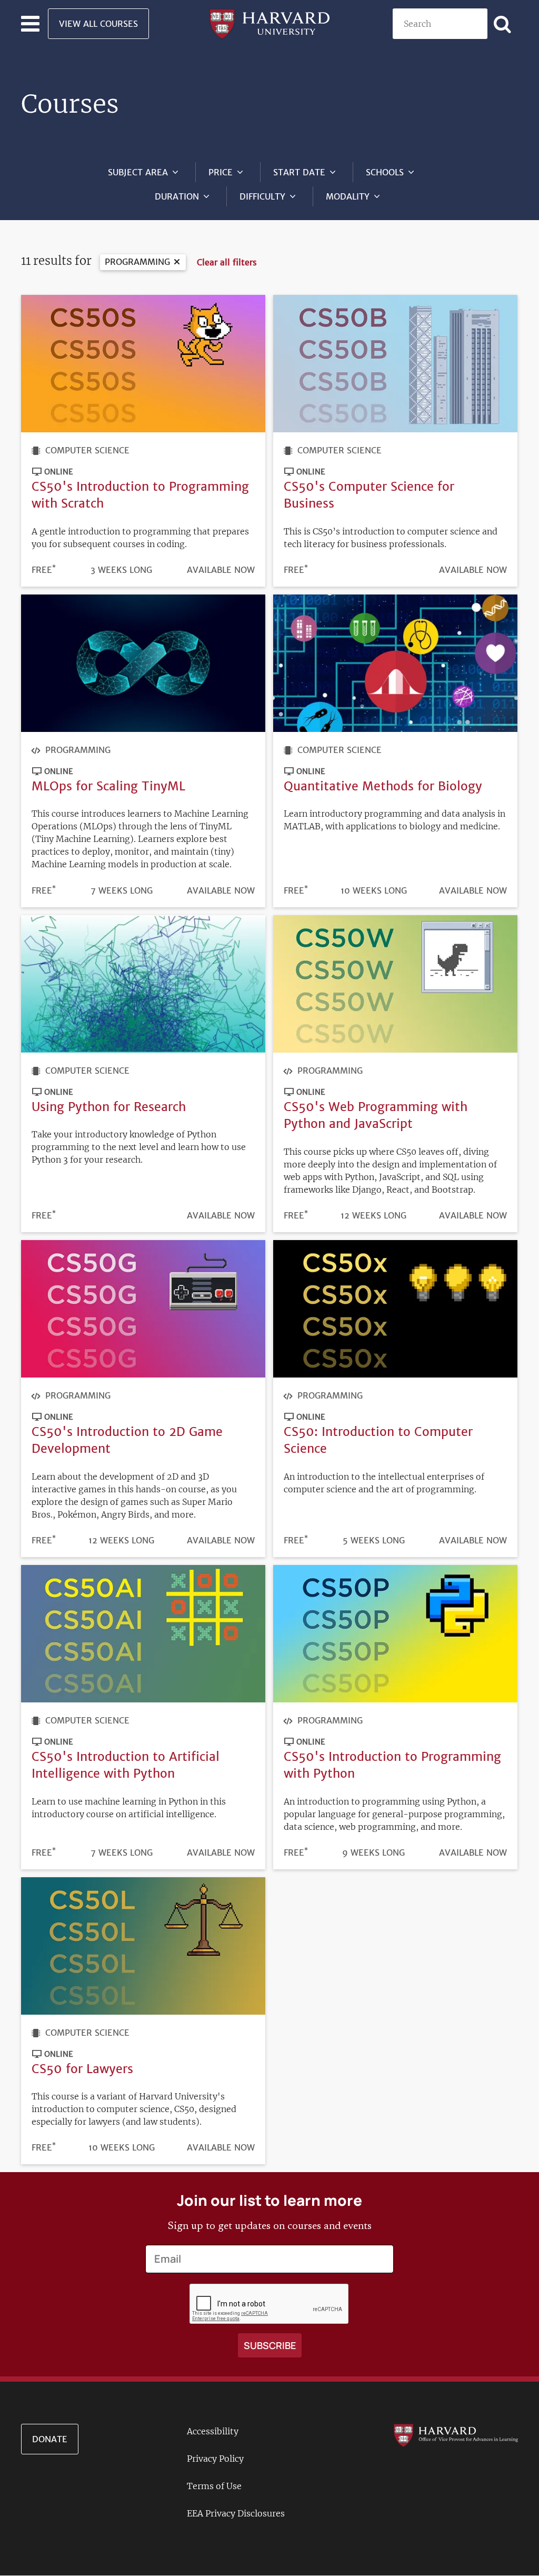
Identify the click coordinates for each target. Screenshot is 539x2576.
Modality (348, 196)
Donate (50, 2439)
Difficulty (262, 196)
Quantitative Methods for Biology (383, 786)
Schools (385, 172)
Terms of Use (214, 2486)
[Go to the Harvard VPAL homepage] (456, 2434)
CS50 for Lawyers (82, 2069)
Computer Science (87, 450)
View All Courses (98, 24)
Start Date (299, 172)
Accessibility (213, 2431)
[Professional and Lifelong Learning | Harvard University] (269, 23)
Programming (137, 262)
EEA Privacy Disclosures (236, 2513)
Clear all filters (227, 262)
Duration (177, 196)
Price (221, 172)
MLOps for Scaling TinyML (108, 786)
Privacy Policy (215, 2459)
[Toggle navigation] (30, 24)
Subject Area (138, 172)
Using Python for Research (109, 1107)
